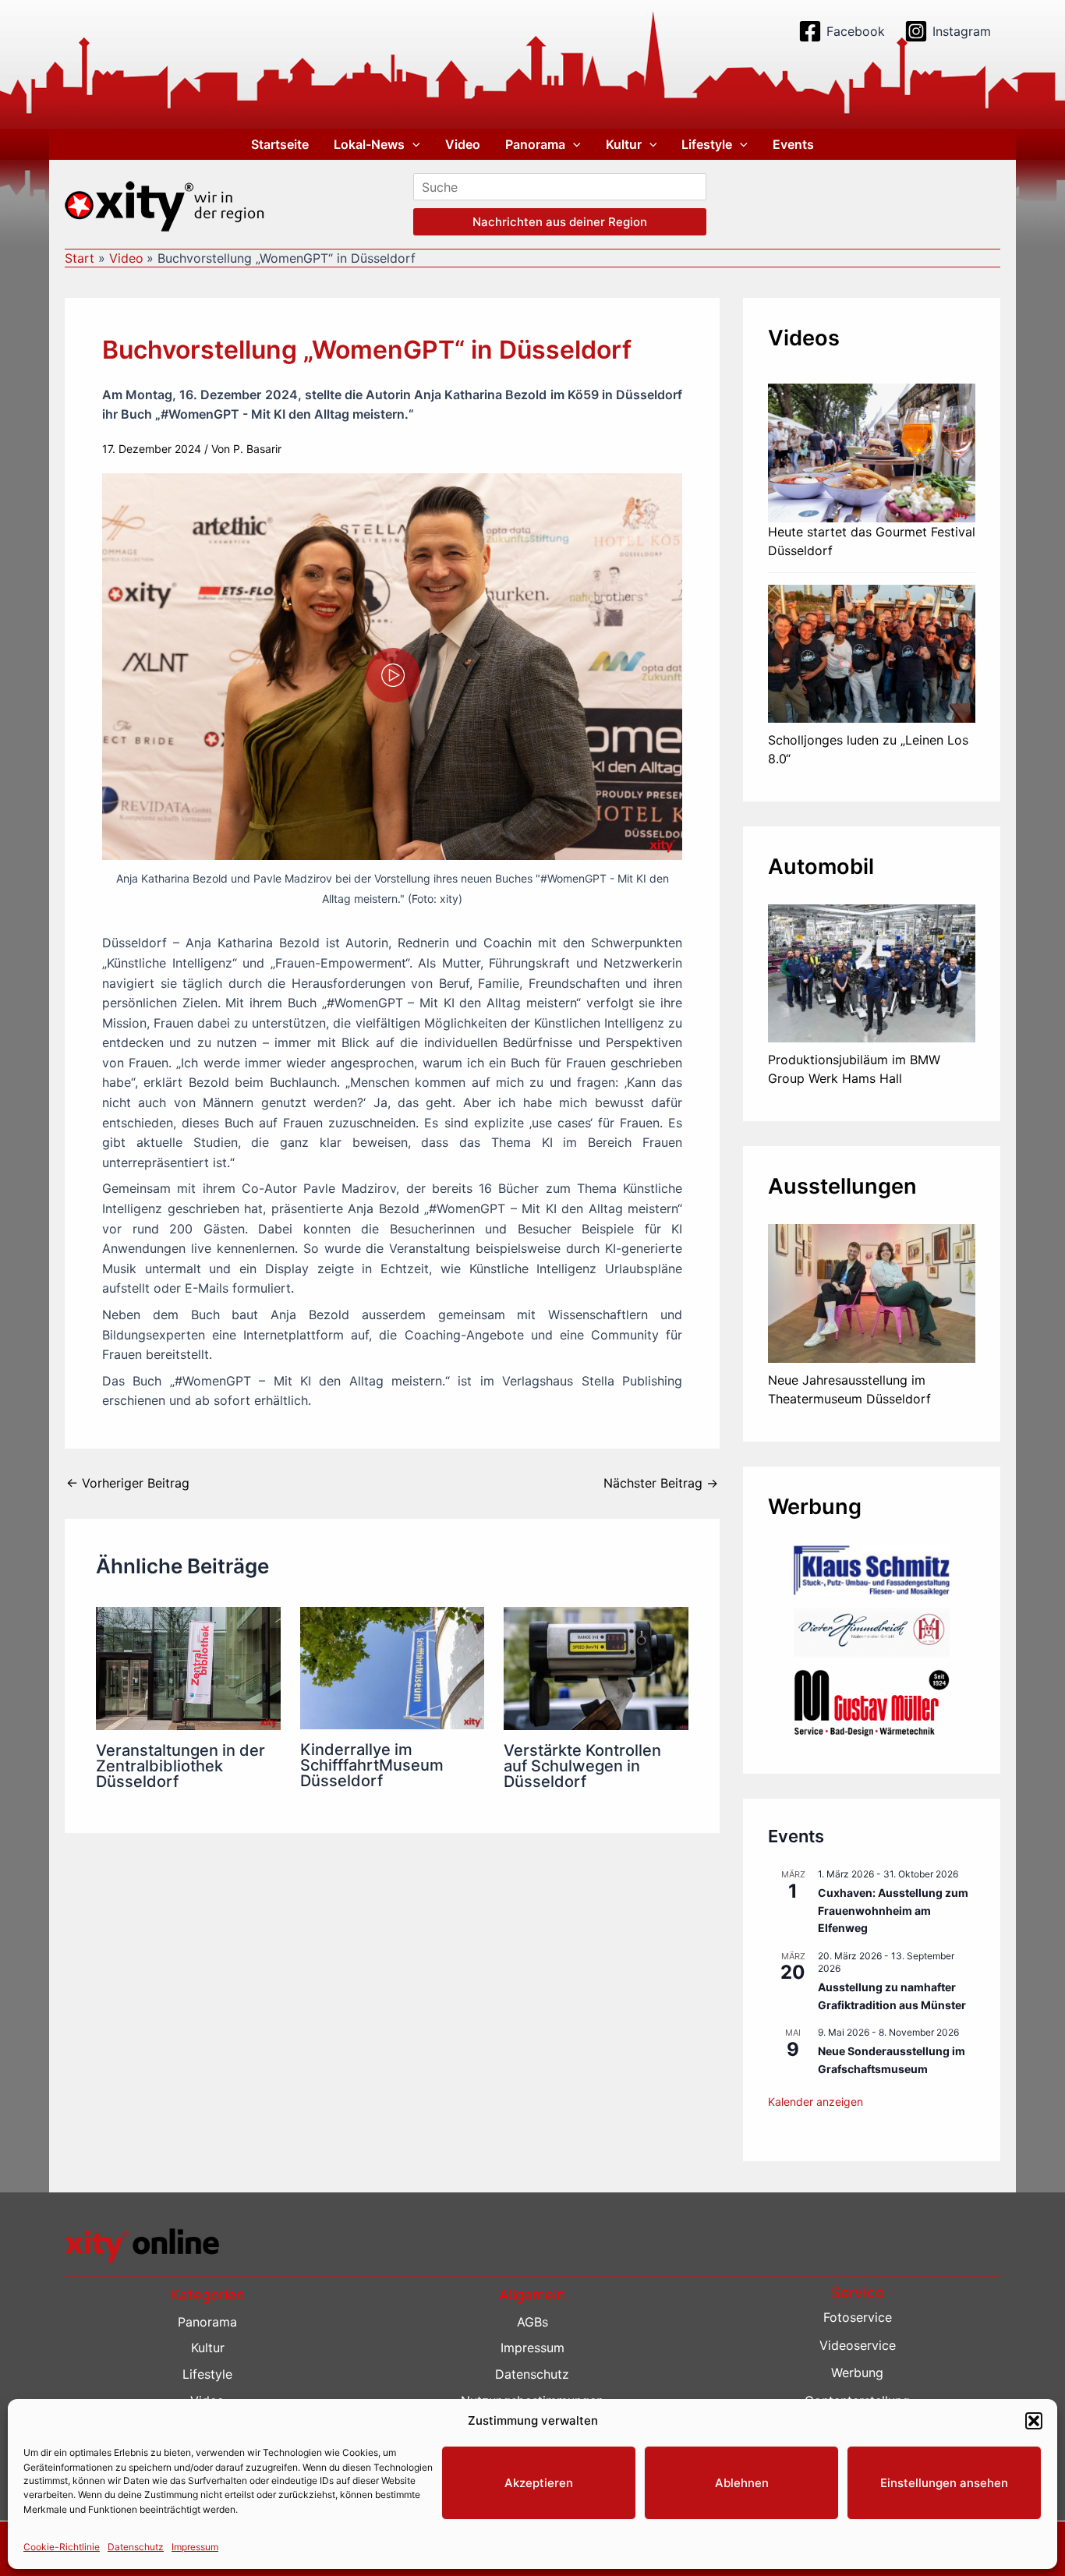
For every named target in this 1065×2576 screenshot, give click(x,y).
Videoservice (858, 2345)
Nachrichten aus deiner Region (560, 222)
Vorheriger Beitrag (128, 1483)
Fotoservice (858, 2317)
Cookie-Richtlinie (62, 2546)
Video (463, 144)
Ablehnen (742, 2483)
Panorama (535, 144)
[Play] (393, 675)
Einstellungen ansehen (944, 2483)
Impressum (195, 2546)
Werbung (857, 2373)
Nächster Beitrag (661, 1483)
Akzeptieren (539, 2483)
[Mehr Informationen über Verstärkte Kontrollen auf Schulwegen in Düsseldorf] (596, 1668)
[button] (1034, 2421)
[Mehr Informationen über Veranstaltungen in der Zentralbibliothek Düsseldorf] (188, 1667)
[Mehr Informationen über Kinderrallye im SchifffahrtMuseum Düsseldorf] (393, 1667)
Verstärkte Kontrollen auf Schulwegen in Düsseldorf (582, 1766)
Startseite (280, 144)
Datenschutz (136, 2546)
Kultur (624, 144)
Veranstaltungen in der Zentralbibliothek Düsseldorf (180, 1766)
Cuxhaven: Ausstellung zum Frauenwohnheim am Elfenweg (893, 1910)
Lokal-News (369, 144)
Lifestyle (707, 144)
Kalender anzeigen (816, 2102)
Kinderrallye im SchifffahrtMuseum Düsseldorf (372, 1765)
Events (793, 144)
